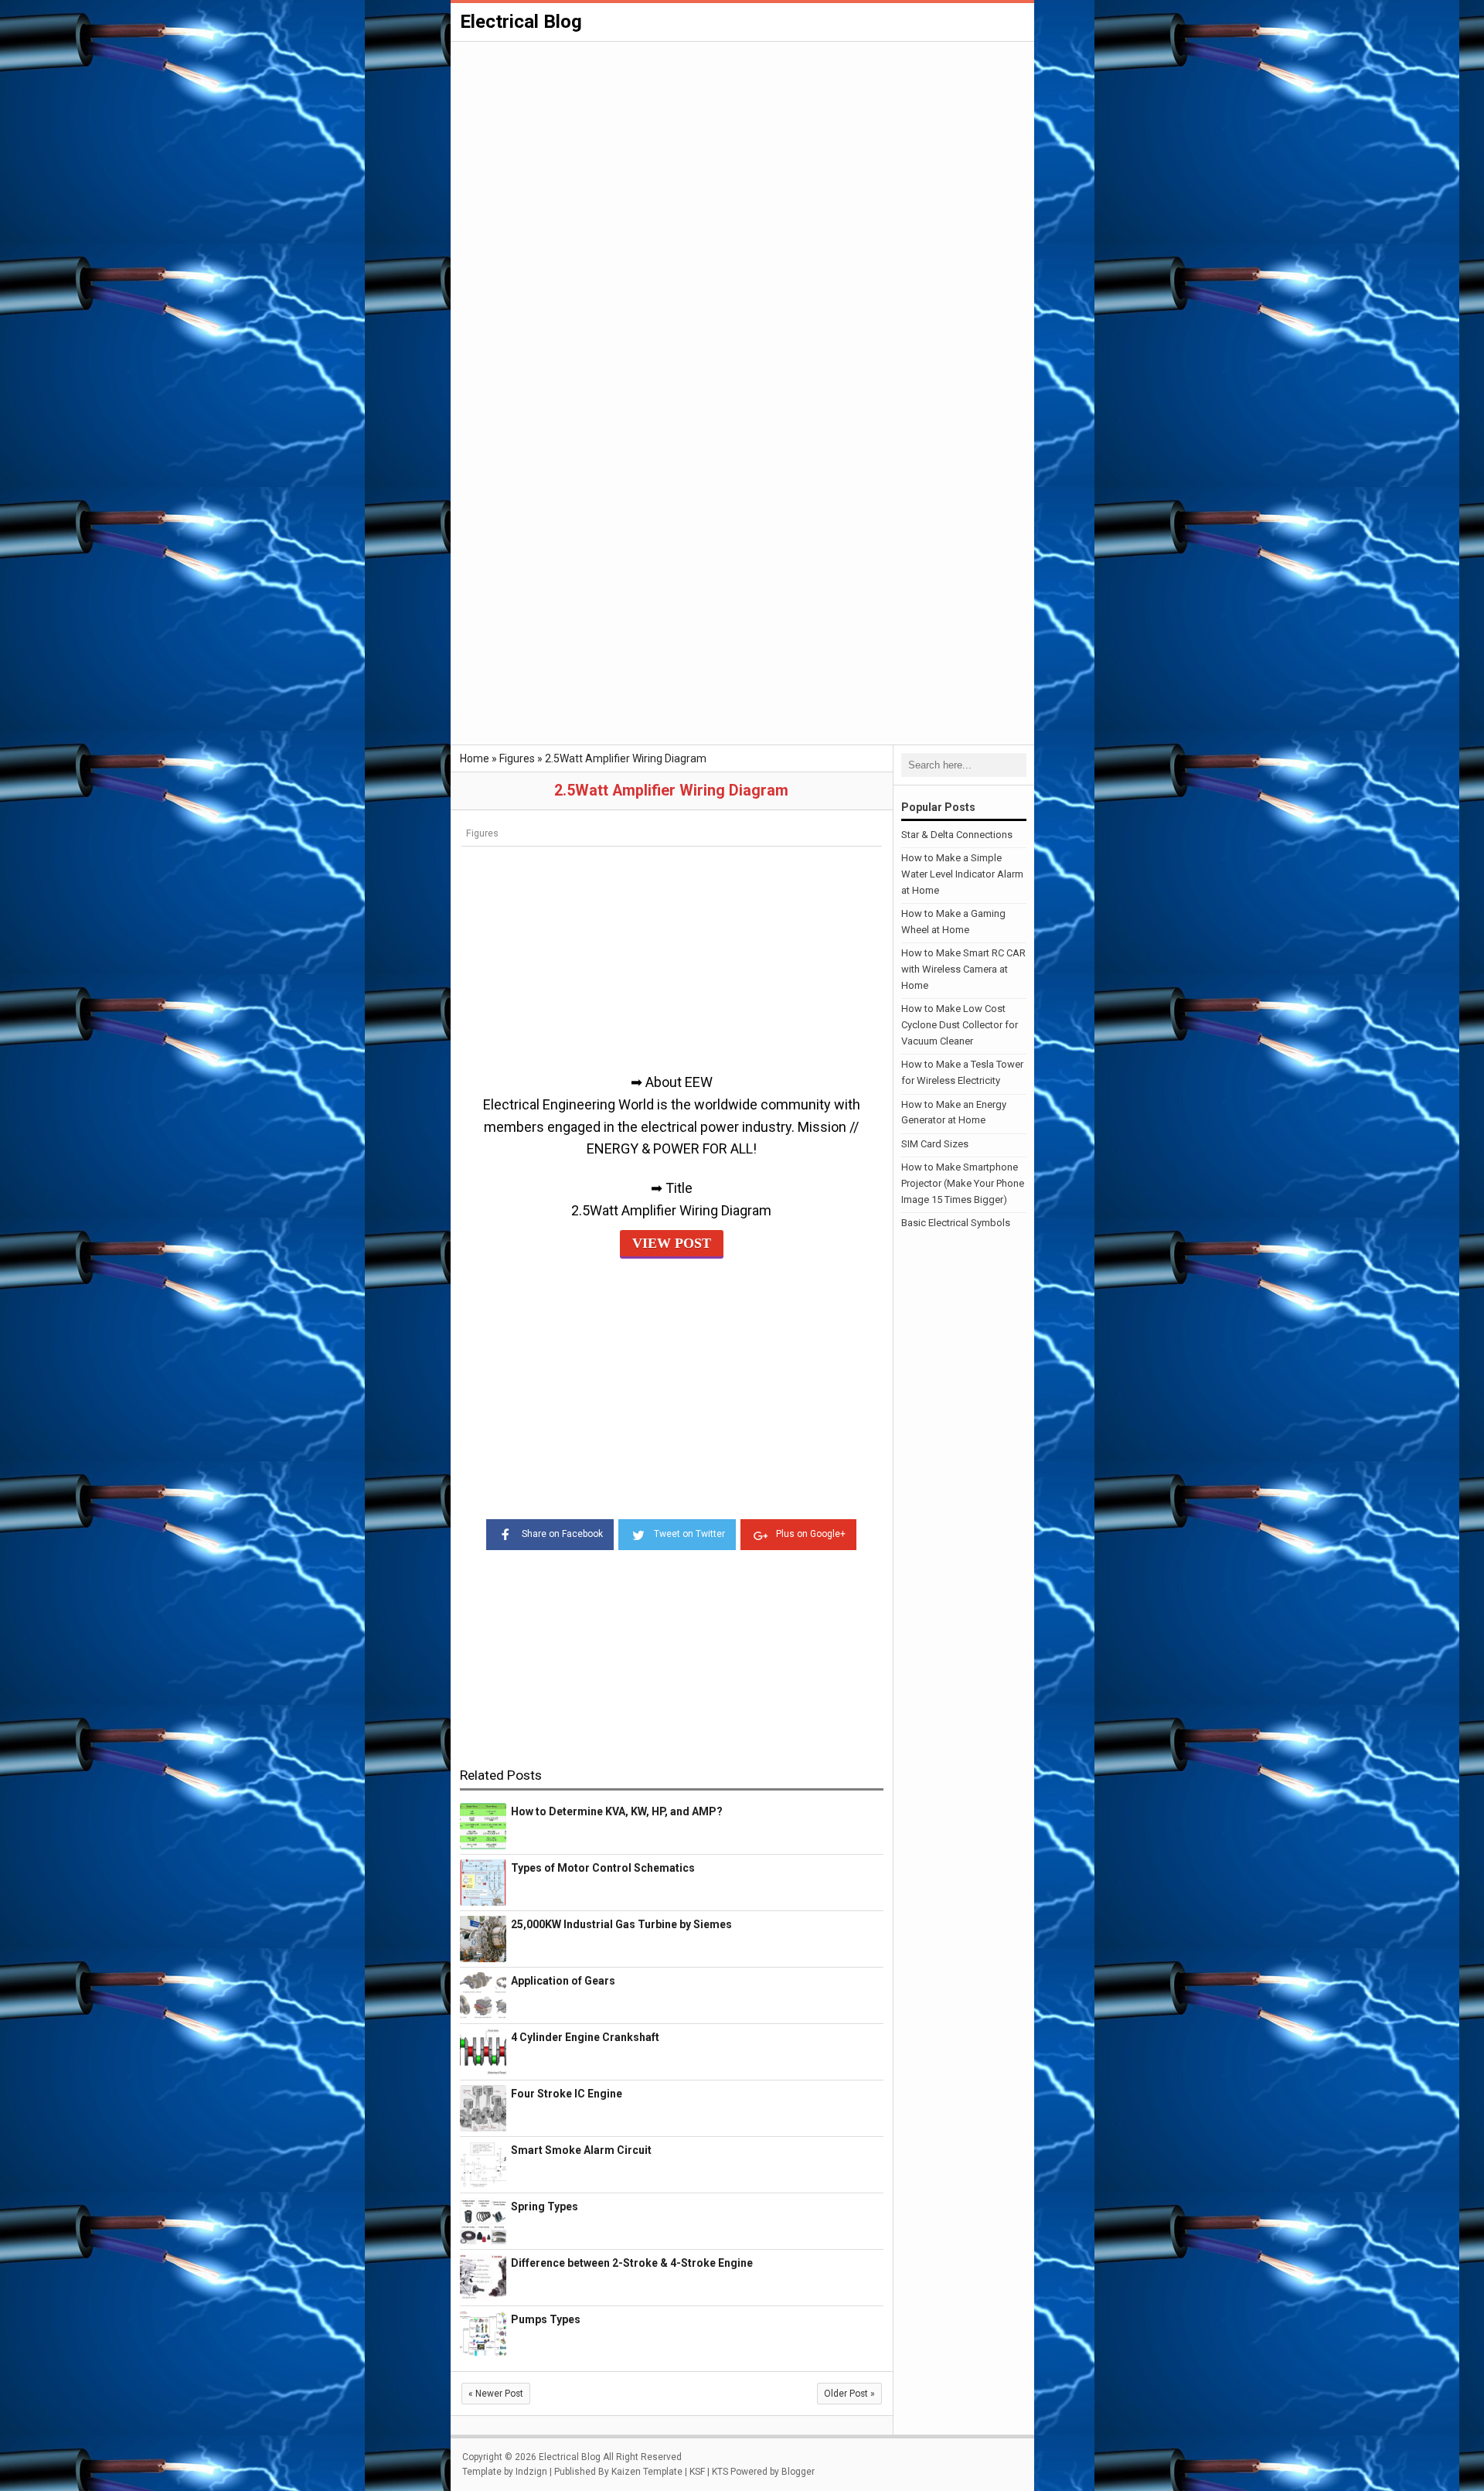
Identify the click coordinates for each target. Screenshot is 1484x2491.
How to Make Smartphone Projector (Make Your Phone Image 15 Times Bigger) (963, 1183)
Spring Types (545, 2206)
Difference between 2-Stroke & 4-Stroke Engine (632, 2263)
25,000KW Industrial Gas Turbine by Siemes (621, 1924)
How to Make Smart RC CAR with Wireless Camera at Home (963, 969)
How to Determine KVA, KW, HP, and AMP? (617, 1811)
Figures (482, 833)
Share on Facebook (562, 1534)
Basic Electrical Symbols (956, 1223)
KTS (720, 2472)
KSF (697, 2472)
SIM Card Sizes (935, 1144)
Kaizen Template (647, 2472)
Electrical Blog (521, 22)
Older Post (849, 2394)
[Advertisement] (742, 159)
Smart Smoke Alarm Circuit (581, 2150)
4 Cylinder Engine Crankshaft (585, 2037)
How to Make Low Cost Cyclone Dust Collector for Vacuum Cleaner (960, 1025)
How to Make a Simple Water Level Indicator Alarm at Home (962, 874)
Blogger (798, 2472)
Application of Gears (563, 1981)
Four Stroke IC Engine (567, 2094)
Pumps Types (546, 2319)
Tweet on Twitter (689, 1534)
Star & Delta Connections (957, 835)
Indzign (531, 2472)
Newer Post (496, 2394)
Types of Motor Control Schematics (603, 1868)
